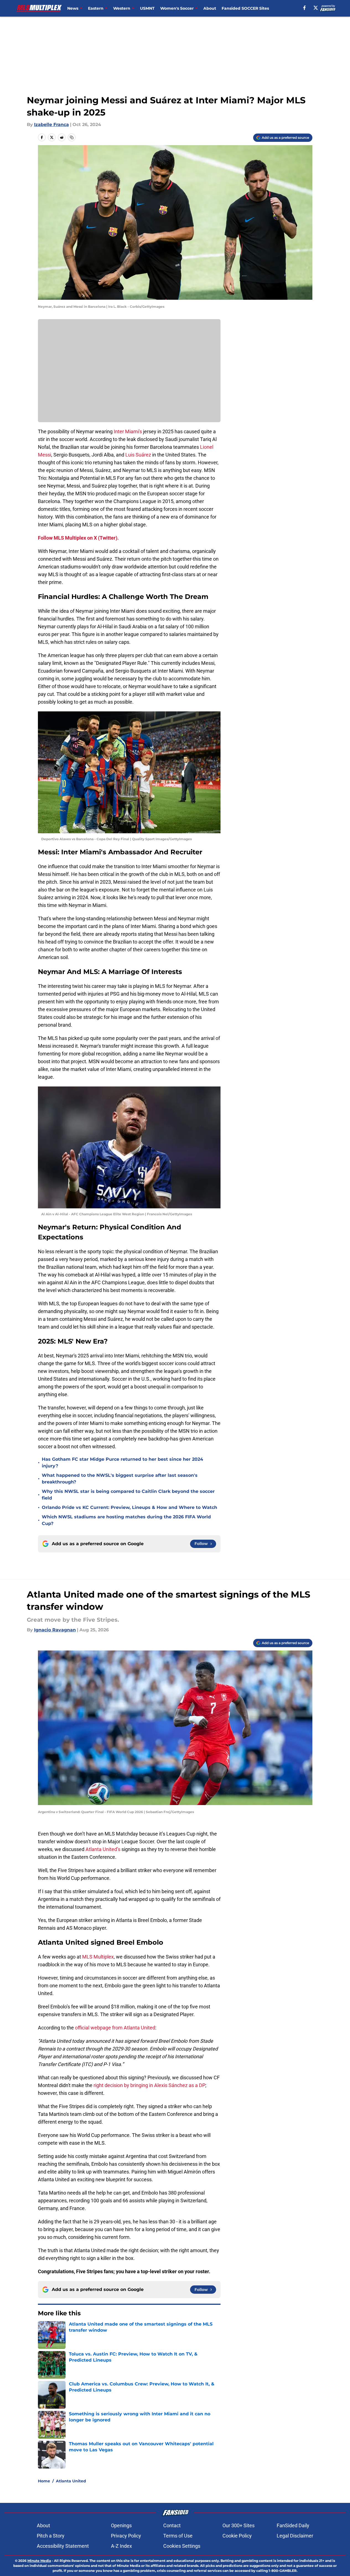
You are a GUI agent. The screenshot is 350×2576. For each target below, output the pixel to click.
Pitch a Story (51, 2536)
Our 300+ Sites (238, 2525)
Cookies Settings (182, 2546)
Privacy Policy (126, 2536)
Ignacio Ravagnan (55, 1630)
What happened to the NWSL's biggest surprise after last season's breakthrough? (120, 1479)
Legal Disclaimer (295, 2536)
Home (44, 2481)
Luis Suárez (139, 455)
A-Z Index (121, 2546)
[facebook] (304, 8)
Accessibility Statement (63, 2546)
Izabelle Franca (51, 125)
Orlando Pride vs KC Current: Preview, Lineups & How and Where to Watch (129, 1507)
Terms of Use (178, 2536)
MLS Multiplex (98, 1957)
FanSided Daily (293, 2525)
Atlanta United (71, 2481)
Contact (172, 2525)
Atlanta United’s (103, 1849)
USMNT (147, 8)
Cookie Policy (237, 2536)
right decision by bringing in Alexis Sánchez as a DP (149, 2085)
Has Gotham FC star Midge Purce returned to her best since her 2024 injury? (122, 1463)
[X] (316, 8)
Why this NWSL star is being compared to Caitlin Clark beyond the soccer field (128, 1495)
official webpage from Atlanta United (115, 2028)
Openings (121, 2525)
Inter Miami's (128, 431)
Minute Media (39, 2561)
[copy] (72, 137)
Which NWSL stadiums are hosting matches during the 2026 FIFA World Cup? (126, 1520)
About (210, 8)
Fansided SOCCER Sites (245, 8)
